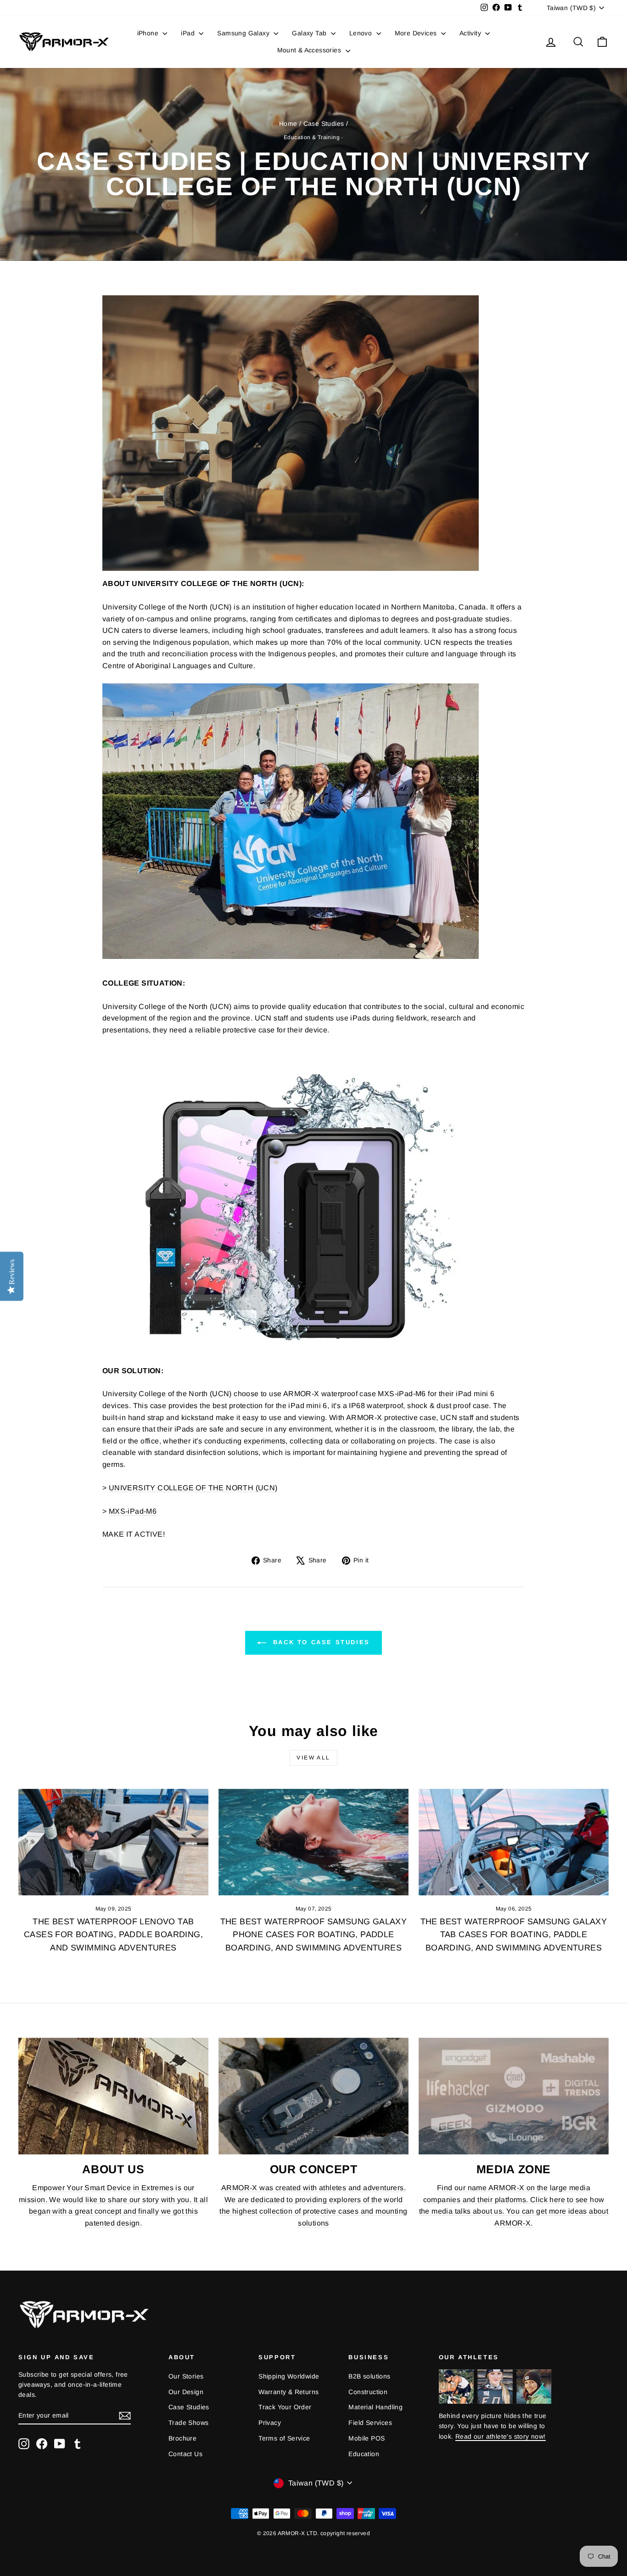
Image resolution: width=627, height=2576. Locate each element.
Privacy (270, 2423)
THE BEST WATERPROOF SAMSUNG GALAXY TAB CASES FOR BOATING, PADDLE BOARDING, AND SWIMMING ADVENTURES (514, 1935)
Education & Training (312, 137)
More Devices (417, 33)
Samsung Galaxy (244, 33)
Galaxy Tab (310, 33)
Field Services (370, 2423)
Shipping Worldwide (289, 2376)
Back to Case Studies (320, 1642)
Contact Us (185, 2454)
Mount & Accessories (310, 50)
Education (364, 2454)
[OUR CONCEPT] (313, 2096)
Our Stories (186, 2376)
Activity (471, 33)
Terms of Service (284, 2438)
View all (313, 1758)
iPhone (149, 33)
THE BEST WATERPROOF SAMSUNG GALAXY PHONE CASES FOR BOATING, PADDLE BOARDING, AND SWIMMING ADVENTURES (314, 1935)
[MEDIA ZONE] (514, 2096)
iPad (189, 33)
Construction (368, 2392)
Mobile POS (367, 2438)
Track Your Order (285, 2407)
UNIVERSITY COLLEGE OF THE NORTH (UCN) (193, 1488)
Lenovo (362, 33)
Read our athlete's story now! (501, 2436)
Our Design (186, 2392)
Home (288, 124)
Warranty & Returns (288, 2392)
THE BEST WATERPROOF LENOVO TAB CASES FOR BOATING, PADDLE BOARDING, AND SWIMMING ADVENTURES (113, 1935)
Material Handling (375, 2407)
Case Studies (324, 124)
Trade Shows (188, 2423)
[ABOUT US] (113, 2096)
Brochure (182, 2438)
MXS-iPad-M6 (133, 1511)
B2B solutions (369, 2376)
